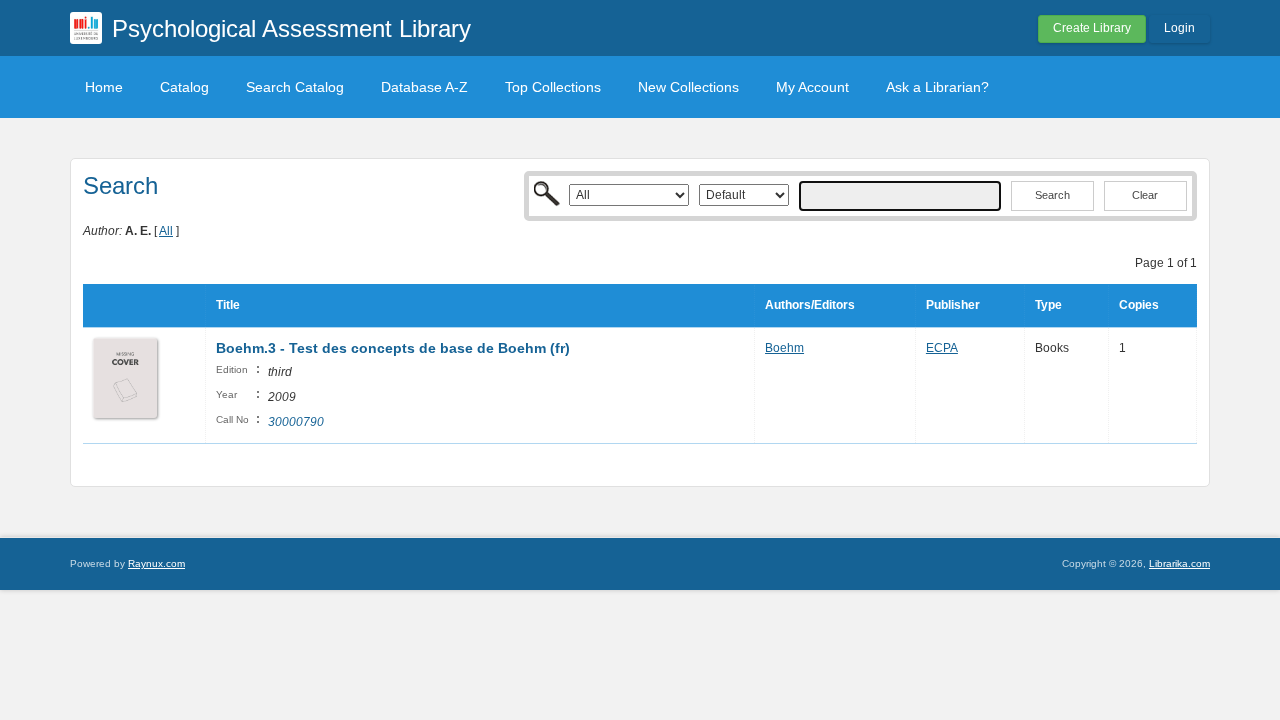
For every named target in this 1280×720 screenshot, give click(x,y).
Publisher (953, 305)
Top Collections (553, 87)
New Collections (688, 87)
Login (1179, 28)
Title (228, 305)
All (166, 231)
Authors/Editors (810, 305)
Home (104, 87)
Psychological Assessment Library (291, 28)
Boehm (784, 348)
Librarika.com (1179, 563)
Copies (1139, 305)
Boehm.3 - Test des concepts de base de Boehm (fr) (393, 348)
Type (1048, 305)
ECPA (942, 348)
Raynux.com (156, 563)
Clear (1145, 195)
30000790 (296, 422)
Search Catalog (295, 87)
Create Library (1092, 28)
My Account (812, 87)
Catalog (184, 87)
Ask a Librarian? (937, 87)
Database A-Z (424, 87)
